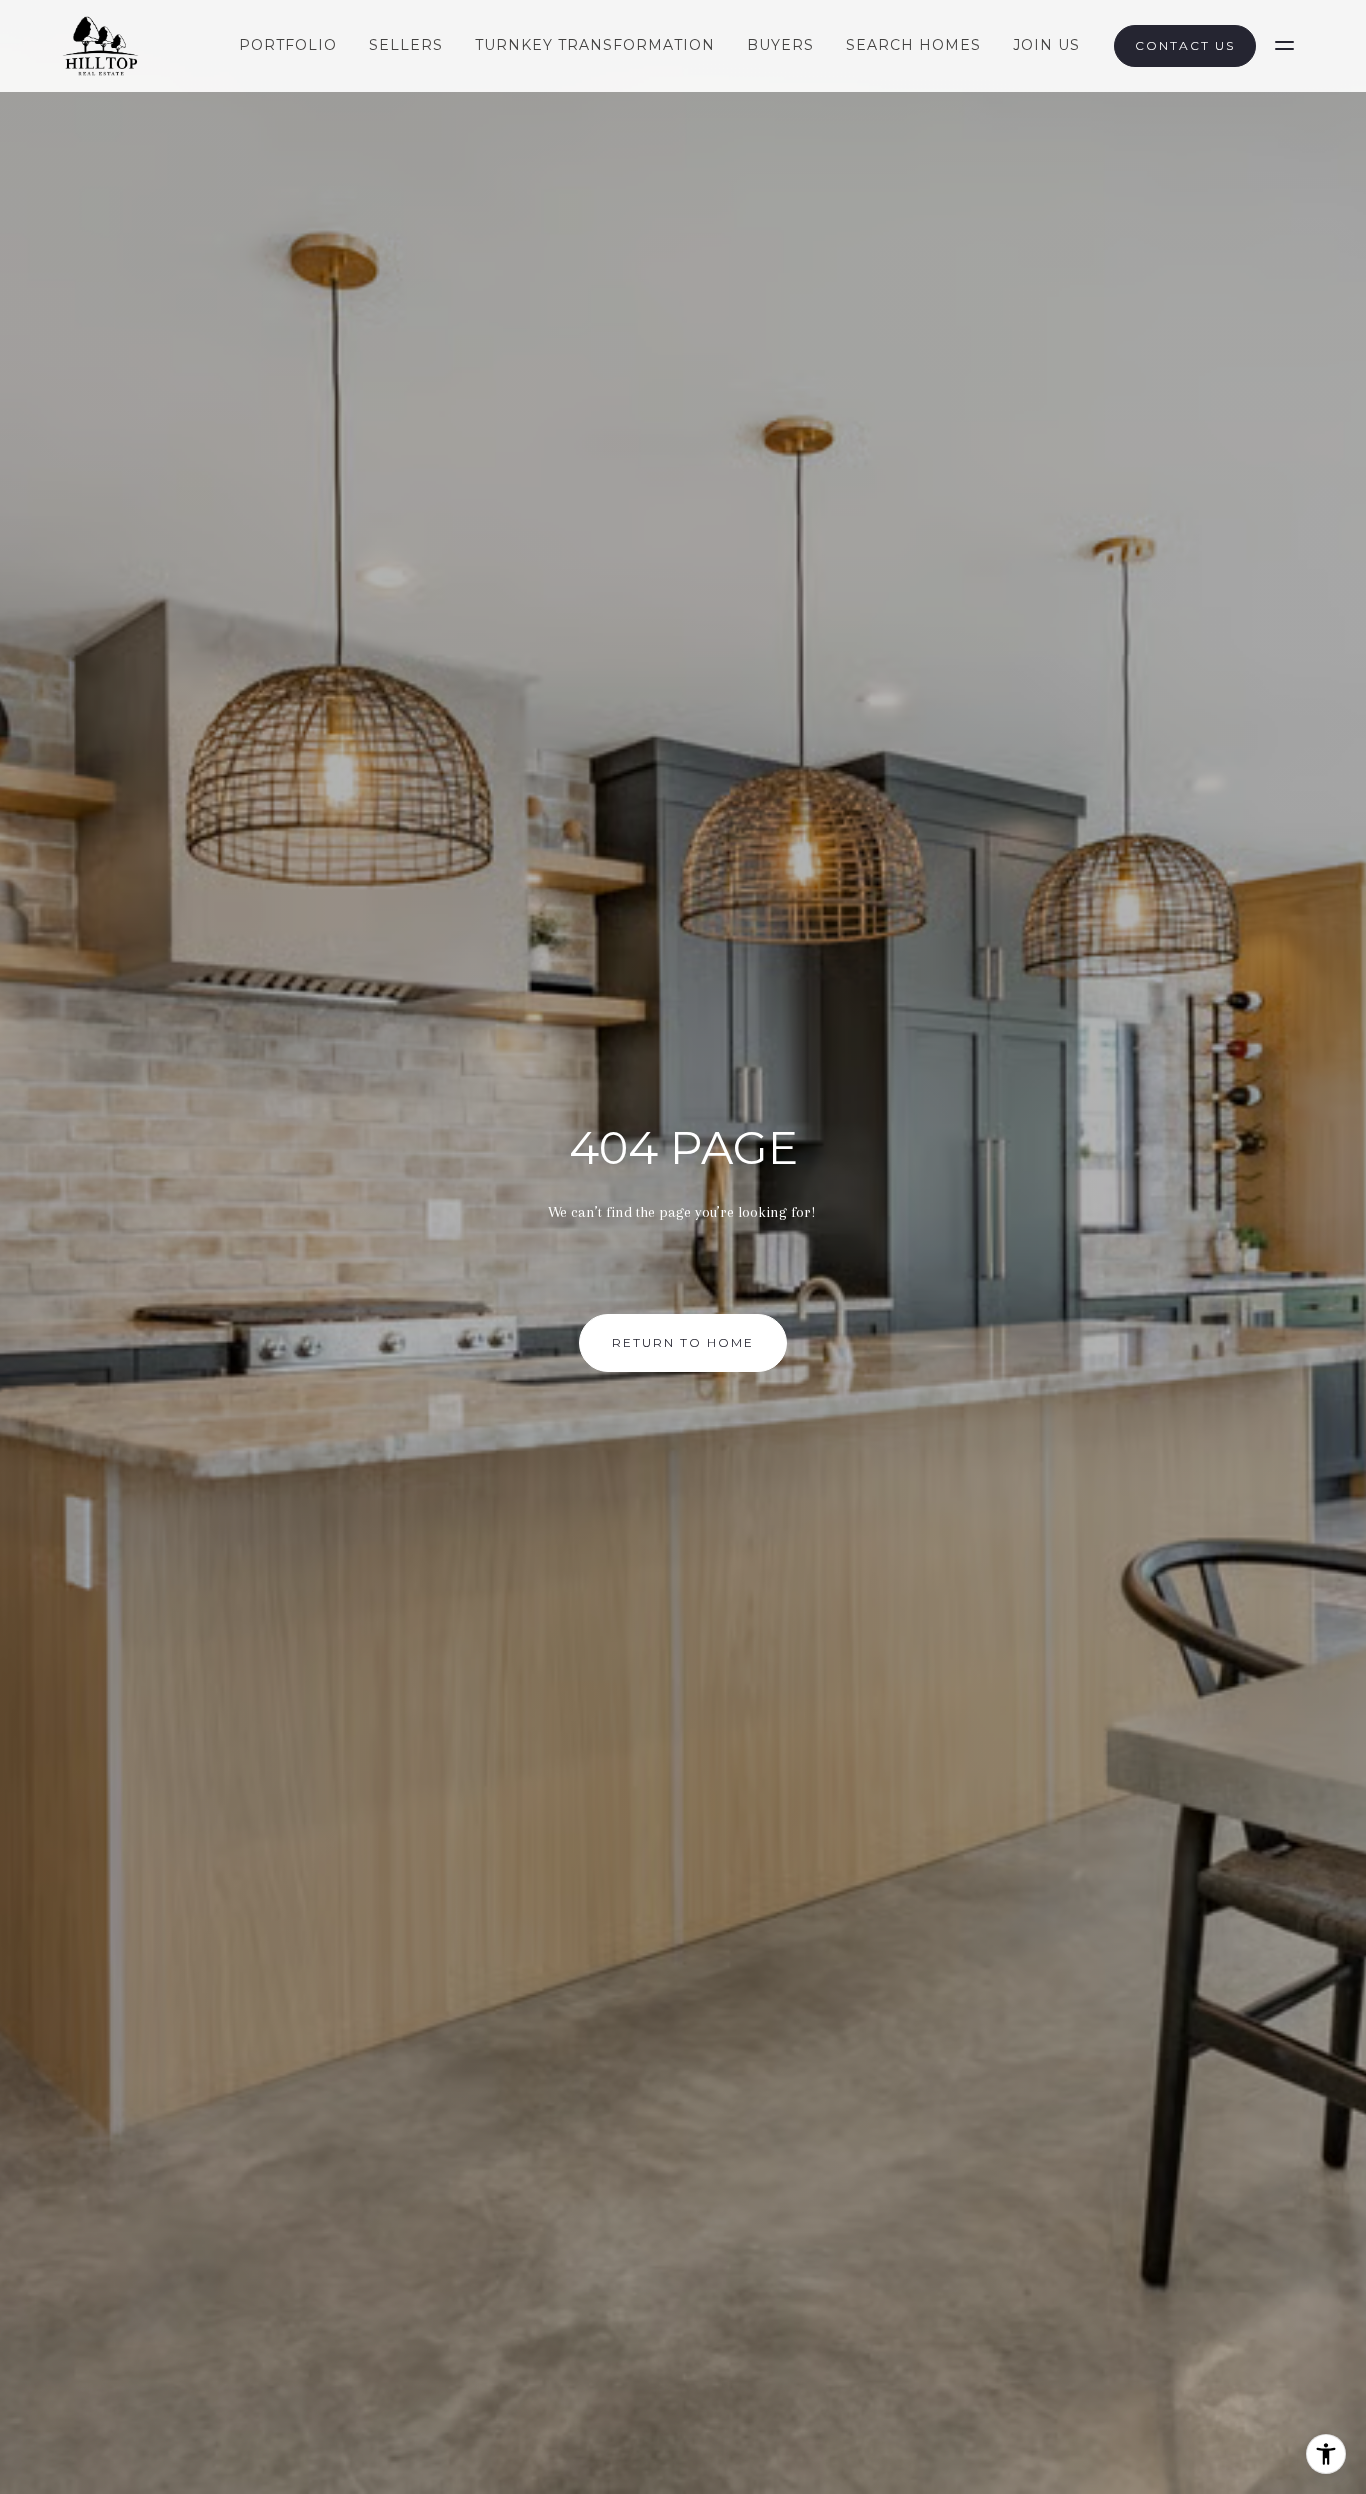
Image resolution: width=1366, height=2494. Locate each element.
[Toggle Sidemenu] (1284, 46)
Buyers (780, 45)
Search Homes (913, 45)
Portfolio (288, 45)
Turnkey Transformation (595, 45)
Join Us (1046, 45)
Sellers (406, 45)
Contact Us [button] (1185, 45)
